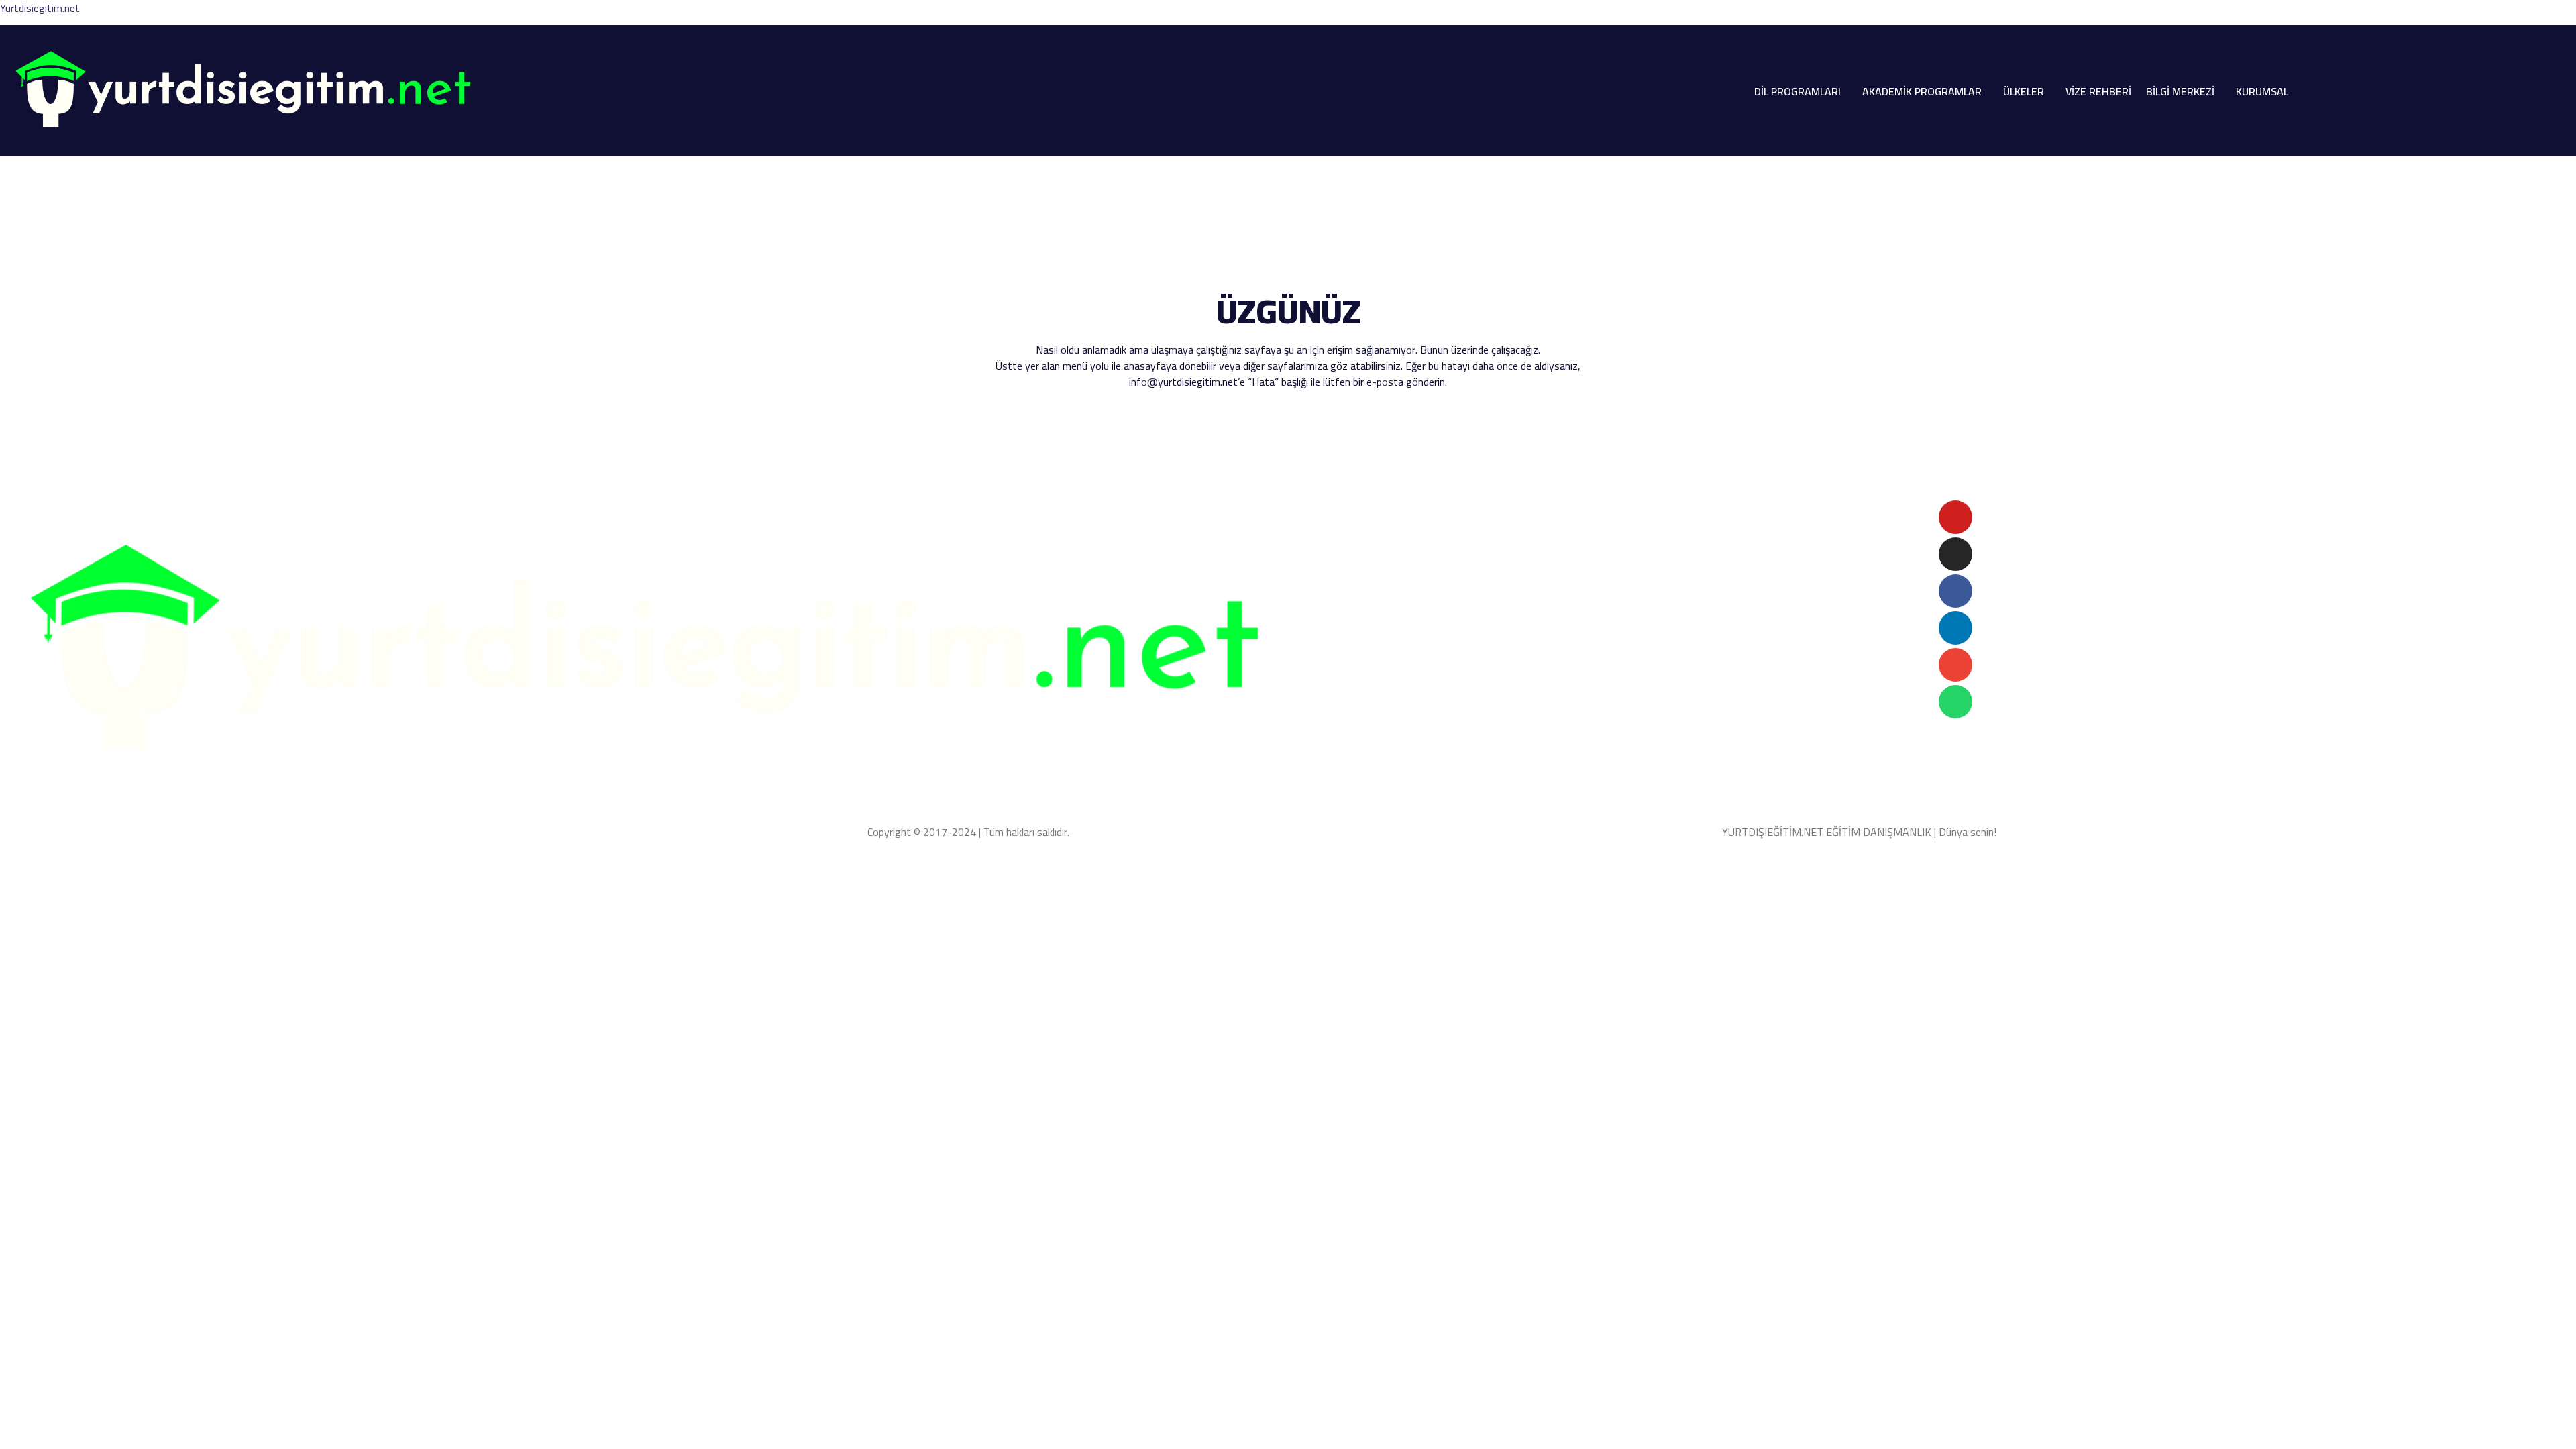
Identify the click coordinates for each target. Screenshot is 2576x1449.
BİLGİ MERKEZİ (2180, 91)
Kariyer (1560, 563)
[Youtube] (1955, 517)
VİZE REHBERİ (2098, 91)
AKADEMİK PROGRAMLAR (1922, 91)
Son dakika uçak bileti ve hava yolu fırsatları (1399, 508)
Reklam (1517, 563)
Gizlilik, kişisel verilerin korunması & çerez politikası (136, 832)
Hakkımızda (1330, 563)
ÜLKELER (2024, 91)
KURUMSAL (2262, 91)
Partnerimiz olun (1406, 563)
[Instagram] (1955, 554)
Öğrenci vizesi (1332, 547)
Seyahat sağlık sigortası (1427, 547)
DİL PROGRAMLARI (1797, 91)
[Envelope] (1955, 665)
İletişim (1472, 563)
